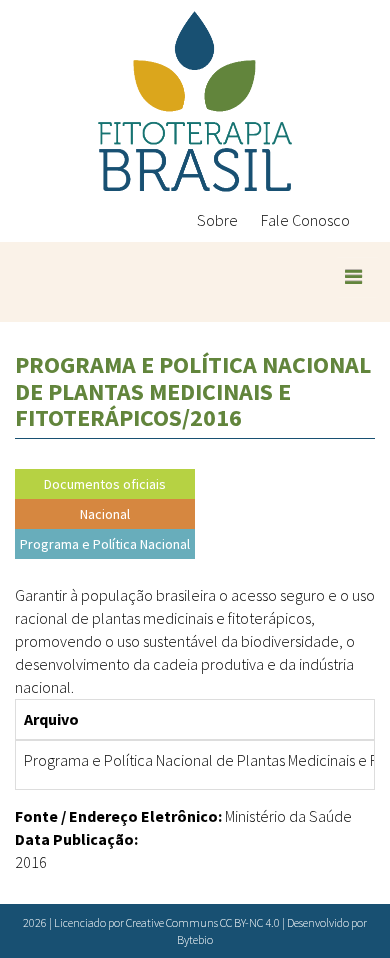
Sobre (217, 220)
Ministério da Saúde (288, 816)
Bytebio (195, 939)
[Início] (195, 101)
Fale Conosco (305, 220)
